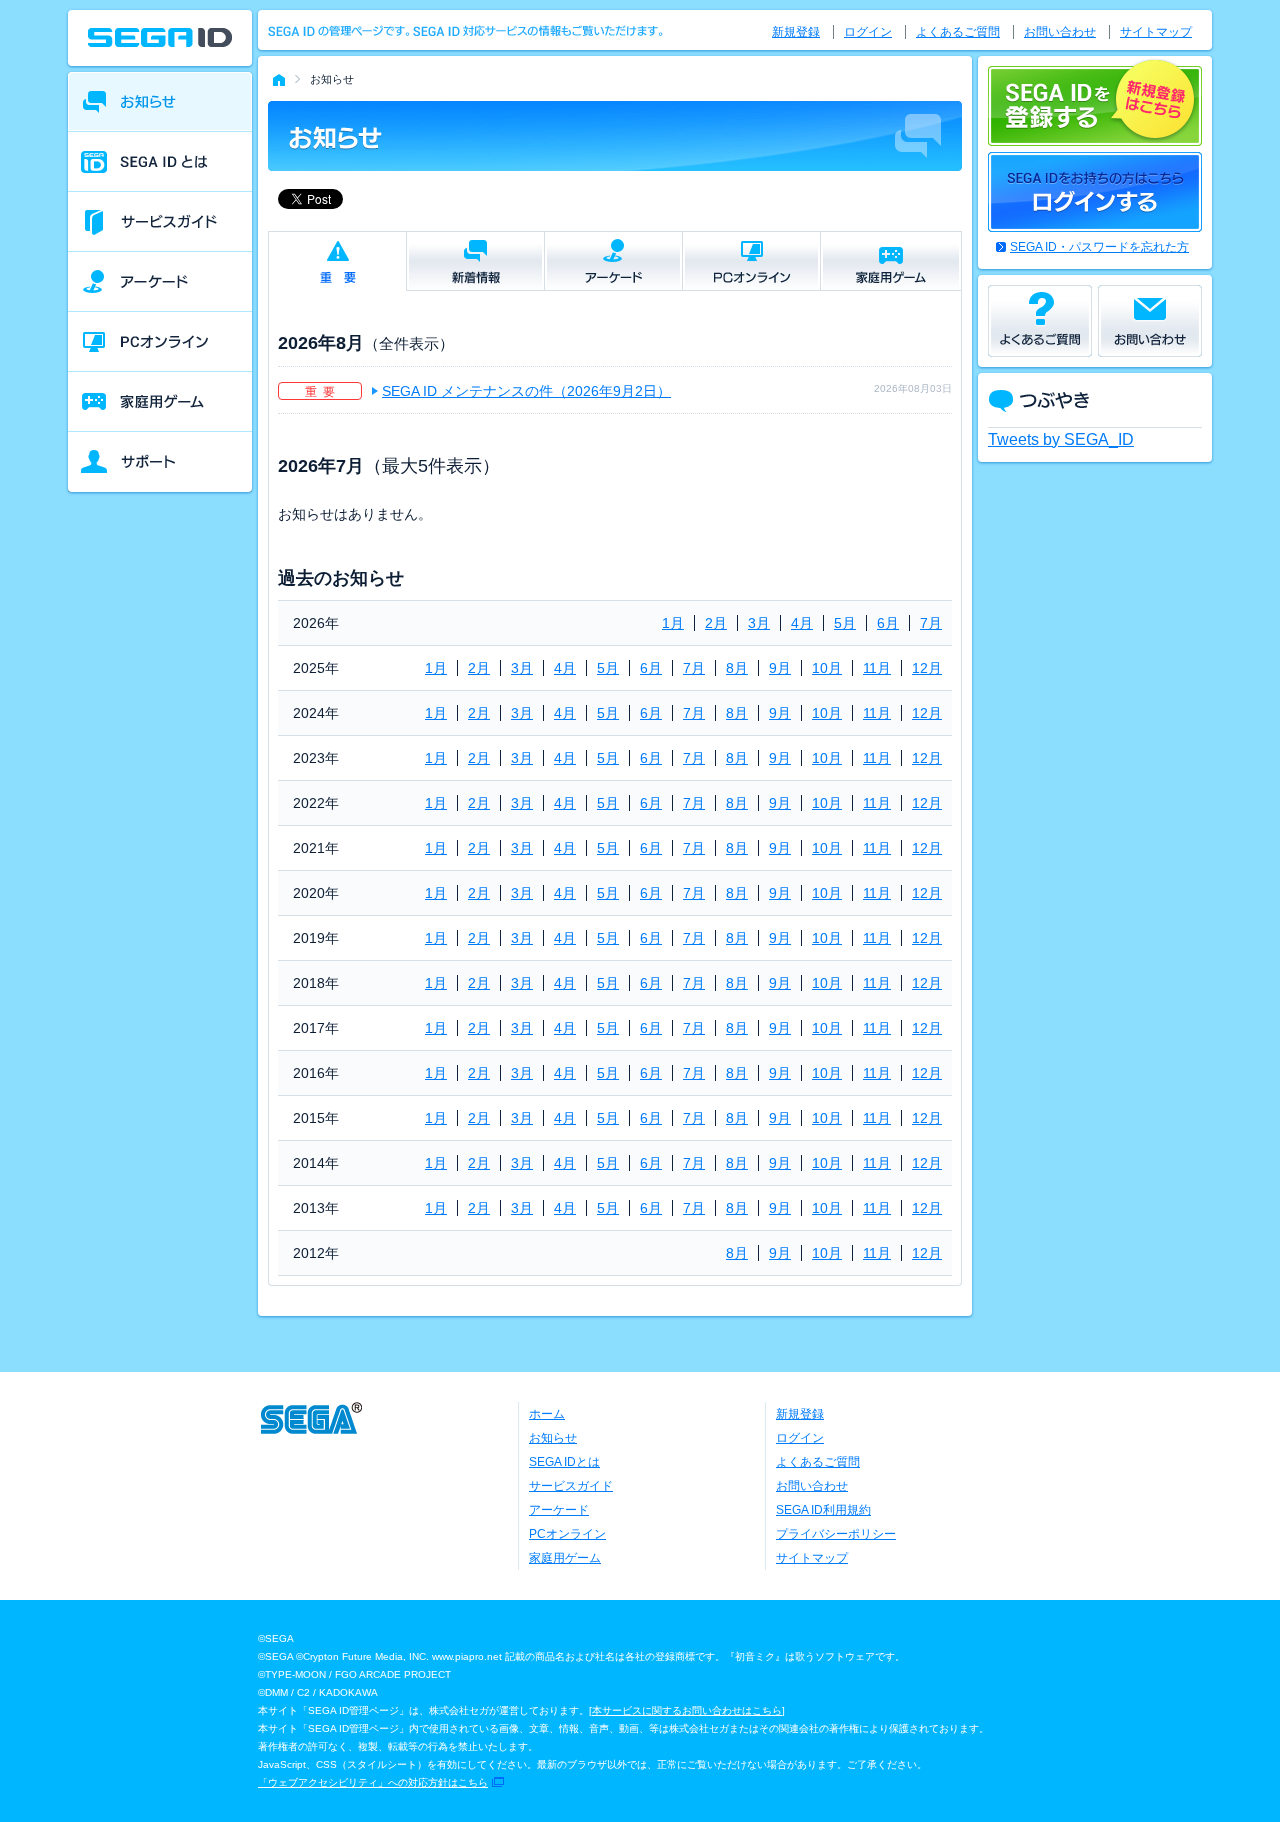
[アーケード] (160, 282)
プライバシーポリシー (836, 1534)
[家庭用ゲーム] (160, 402)
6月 (888, 623)
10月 (827, 668)
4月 (802, 623)
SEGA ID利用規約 (823, 1510)
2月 (716, 623)
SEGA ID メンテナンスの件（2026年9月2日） (526, 391)
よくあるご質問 (958, 32)
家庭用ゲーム (565, 1558)
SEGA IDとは (564, 1462)
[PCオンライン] (160, 342)
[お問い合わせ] (1150, 321)
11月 (877, 668)
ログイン (868, 32)
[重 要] (337, 261)
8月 (737, 668)
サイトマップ (1156, 32)
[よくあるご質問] (1040, 321)
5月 (845, 623)
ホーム (547, 1414)
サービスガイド (571, 1486)
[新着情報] (475, 261)
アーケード (559, 1510)
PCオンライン (567, 1534)
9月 (780, 668)
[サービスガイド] (160, 222)
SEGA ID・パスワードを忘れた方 (1099, 247)
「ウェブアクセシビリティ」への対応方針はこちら (373, 1782)
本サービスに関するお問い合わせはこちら (687, 1710)
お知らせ (553, 1438)
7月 (931, 623)
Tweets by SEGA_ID (1061, 439)
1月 (673, 623)
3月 (759, 623)
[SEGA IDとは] (160, 162)
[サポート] (160, 462)
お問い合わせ (1060, 32)
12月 (927, 668)
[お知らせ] (160, 102)
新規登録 (796, 32)
